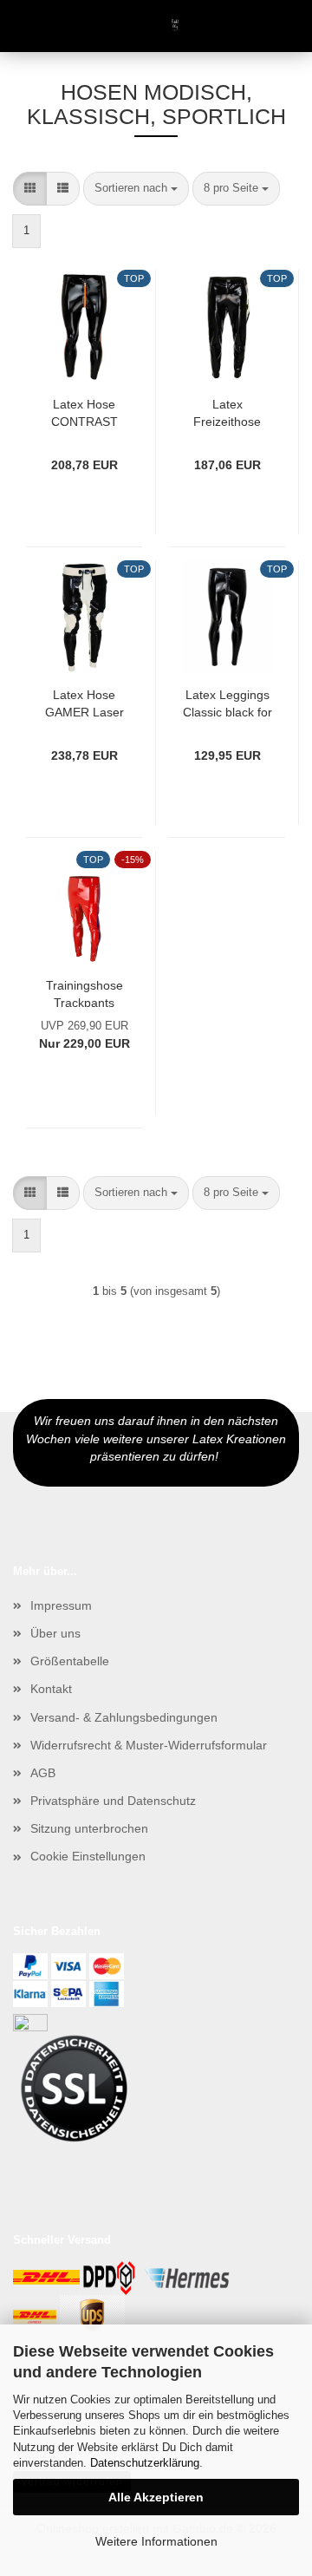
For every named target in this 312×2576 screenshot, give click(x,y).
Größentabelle (70, 1661)
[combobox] (136, 189)
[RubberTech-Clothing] (156, 26)
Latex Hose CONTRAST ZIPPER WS (84, 412)
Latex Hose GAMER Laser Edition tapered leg (84, 702)
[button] (30, 189)
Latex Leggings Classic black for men (227, 702)
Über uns (55, 1633)
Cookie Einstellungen (88, 1856)
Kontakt (51, 1689)
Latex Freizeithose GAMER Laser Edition (227, 412)
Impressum (61, 1605)
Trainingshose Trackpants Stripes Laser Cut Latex (84, 993)
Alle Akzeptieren (156, 2497)
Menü (26, 26)
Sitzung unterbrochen (89, 1828)
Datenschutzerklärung (145, 2463)
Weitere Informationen (156, 2541)
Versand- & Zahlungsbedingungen (124, 1717)
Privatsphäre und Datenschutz (113, 1801)
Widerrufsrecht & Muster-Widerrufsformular (149, 1745)
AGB (43, 1773)
